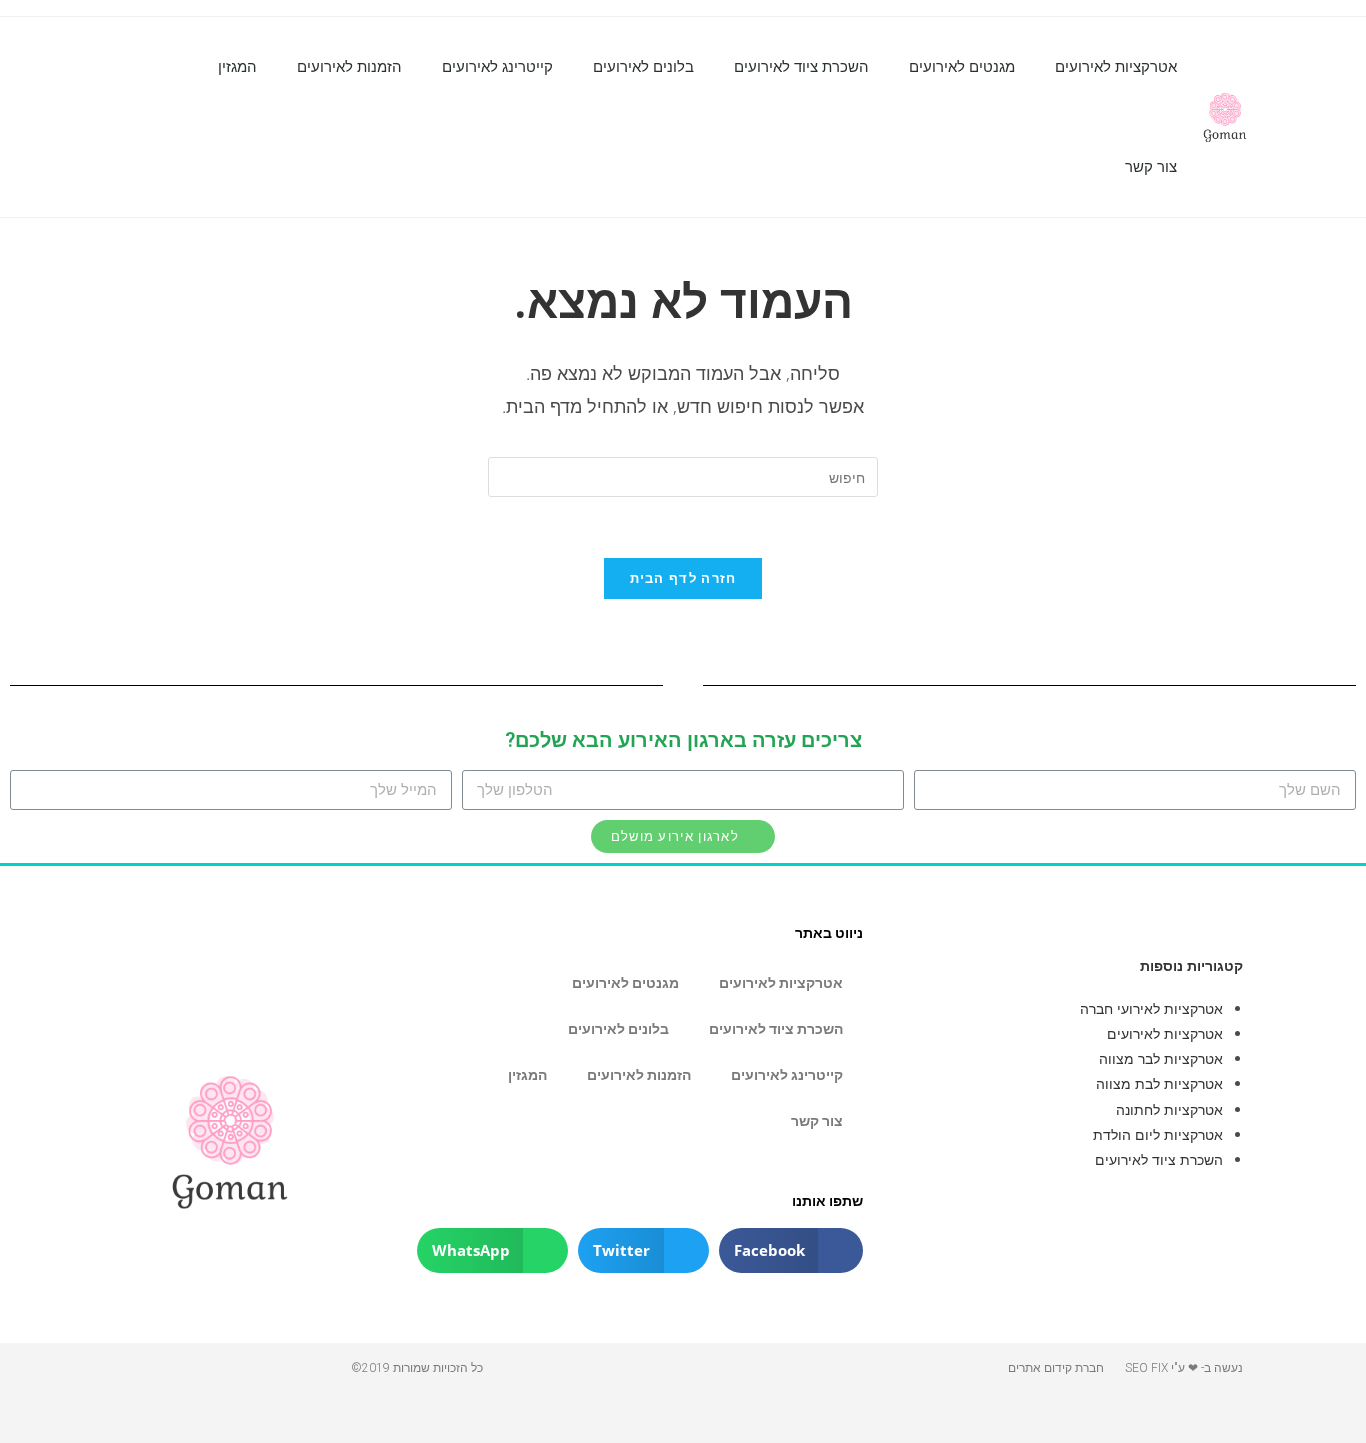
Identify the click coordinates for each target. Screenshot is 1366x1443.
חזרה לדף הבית (683, 578)
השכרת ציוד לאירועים (801, 67)
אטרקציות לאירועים (1116, 67)
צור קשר (1151, 167)
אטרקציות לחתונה (1169, 1109)
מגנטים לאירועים (962, 67)
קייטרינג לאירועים (497, 67)
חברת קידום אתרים (1056, 1368)
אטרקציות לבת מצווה (1159, 1083)
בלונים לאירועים (643, 67)
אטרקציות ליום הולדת (1158, 1134)
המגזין (237, 67)
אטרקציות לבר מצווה (1161, 1058)
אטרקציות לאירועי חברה (1151, 1008)
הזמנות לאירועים (349, 67)
